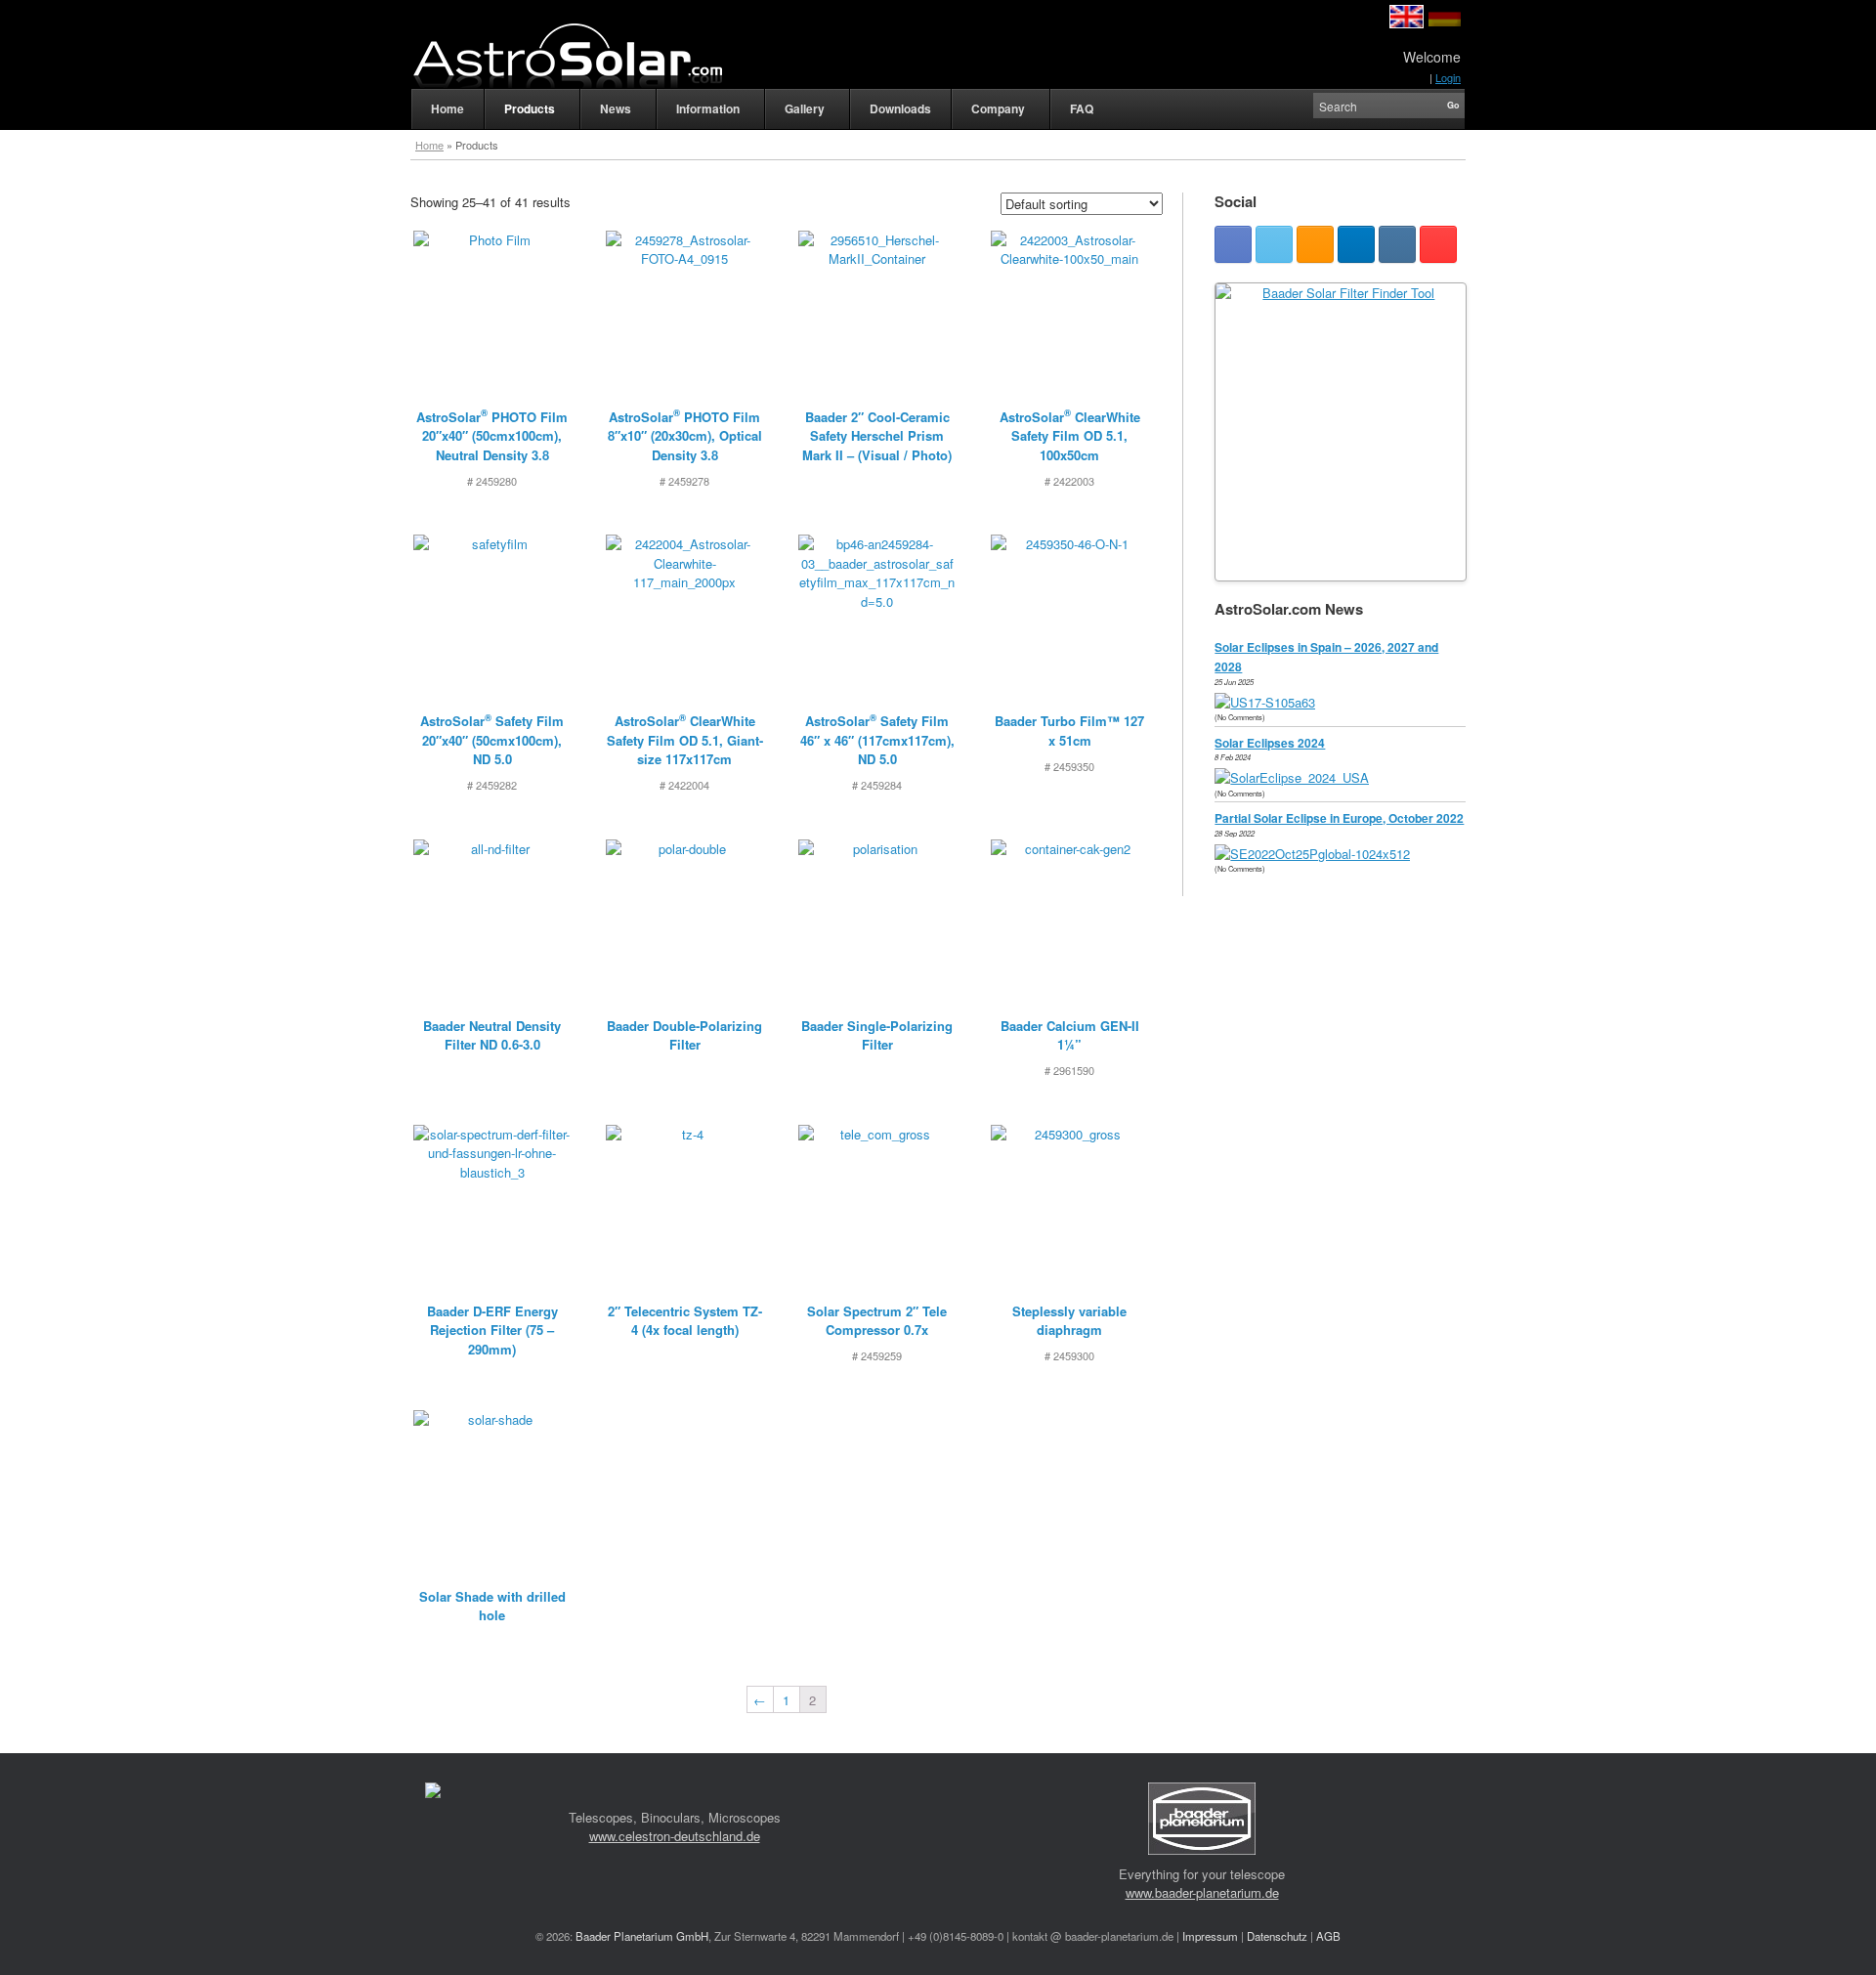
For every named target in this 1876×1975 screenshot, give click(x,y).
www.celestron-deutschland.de (675, 1836)
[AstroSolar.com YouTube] (1438, 244)
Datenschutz (1277, 1936)
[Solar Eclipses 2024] (1297, 777)
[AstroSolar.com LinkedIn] (1356, 244)
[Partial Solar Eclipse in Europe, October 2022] (1317, 854)
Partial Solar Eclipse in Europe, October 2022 (1339, 818)
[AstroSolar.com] (567, 55)
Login (1448, 77)
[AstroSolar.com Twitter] (1274, 244)
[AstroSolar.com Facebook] (1233, 244)
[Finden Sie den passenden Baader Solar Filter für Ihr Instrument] (1341, 432)
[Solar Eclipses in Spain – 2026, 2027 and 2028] (1270, 702)
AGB (1328, 1936)
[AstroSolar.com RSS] (1315, 244)
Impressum (1210, 1936)
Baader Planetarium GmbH (642, 1936)
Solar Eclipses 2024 (1270, 743)
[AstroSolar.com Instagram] (1397, 244)
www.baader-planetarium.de (1202, 1892)
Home (429, 145)
